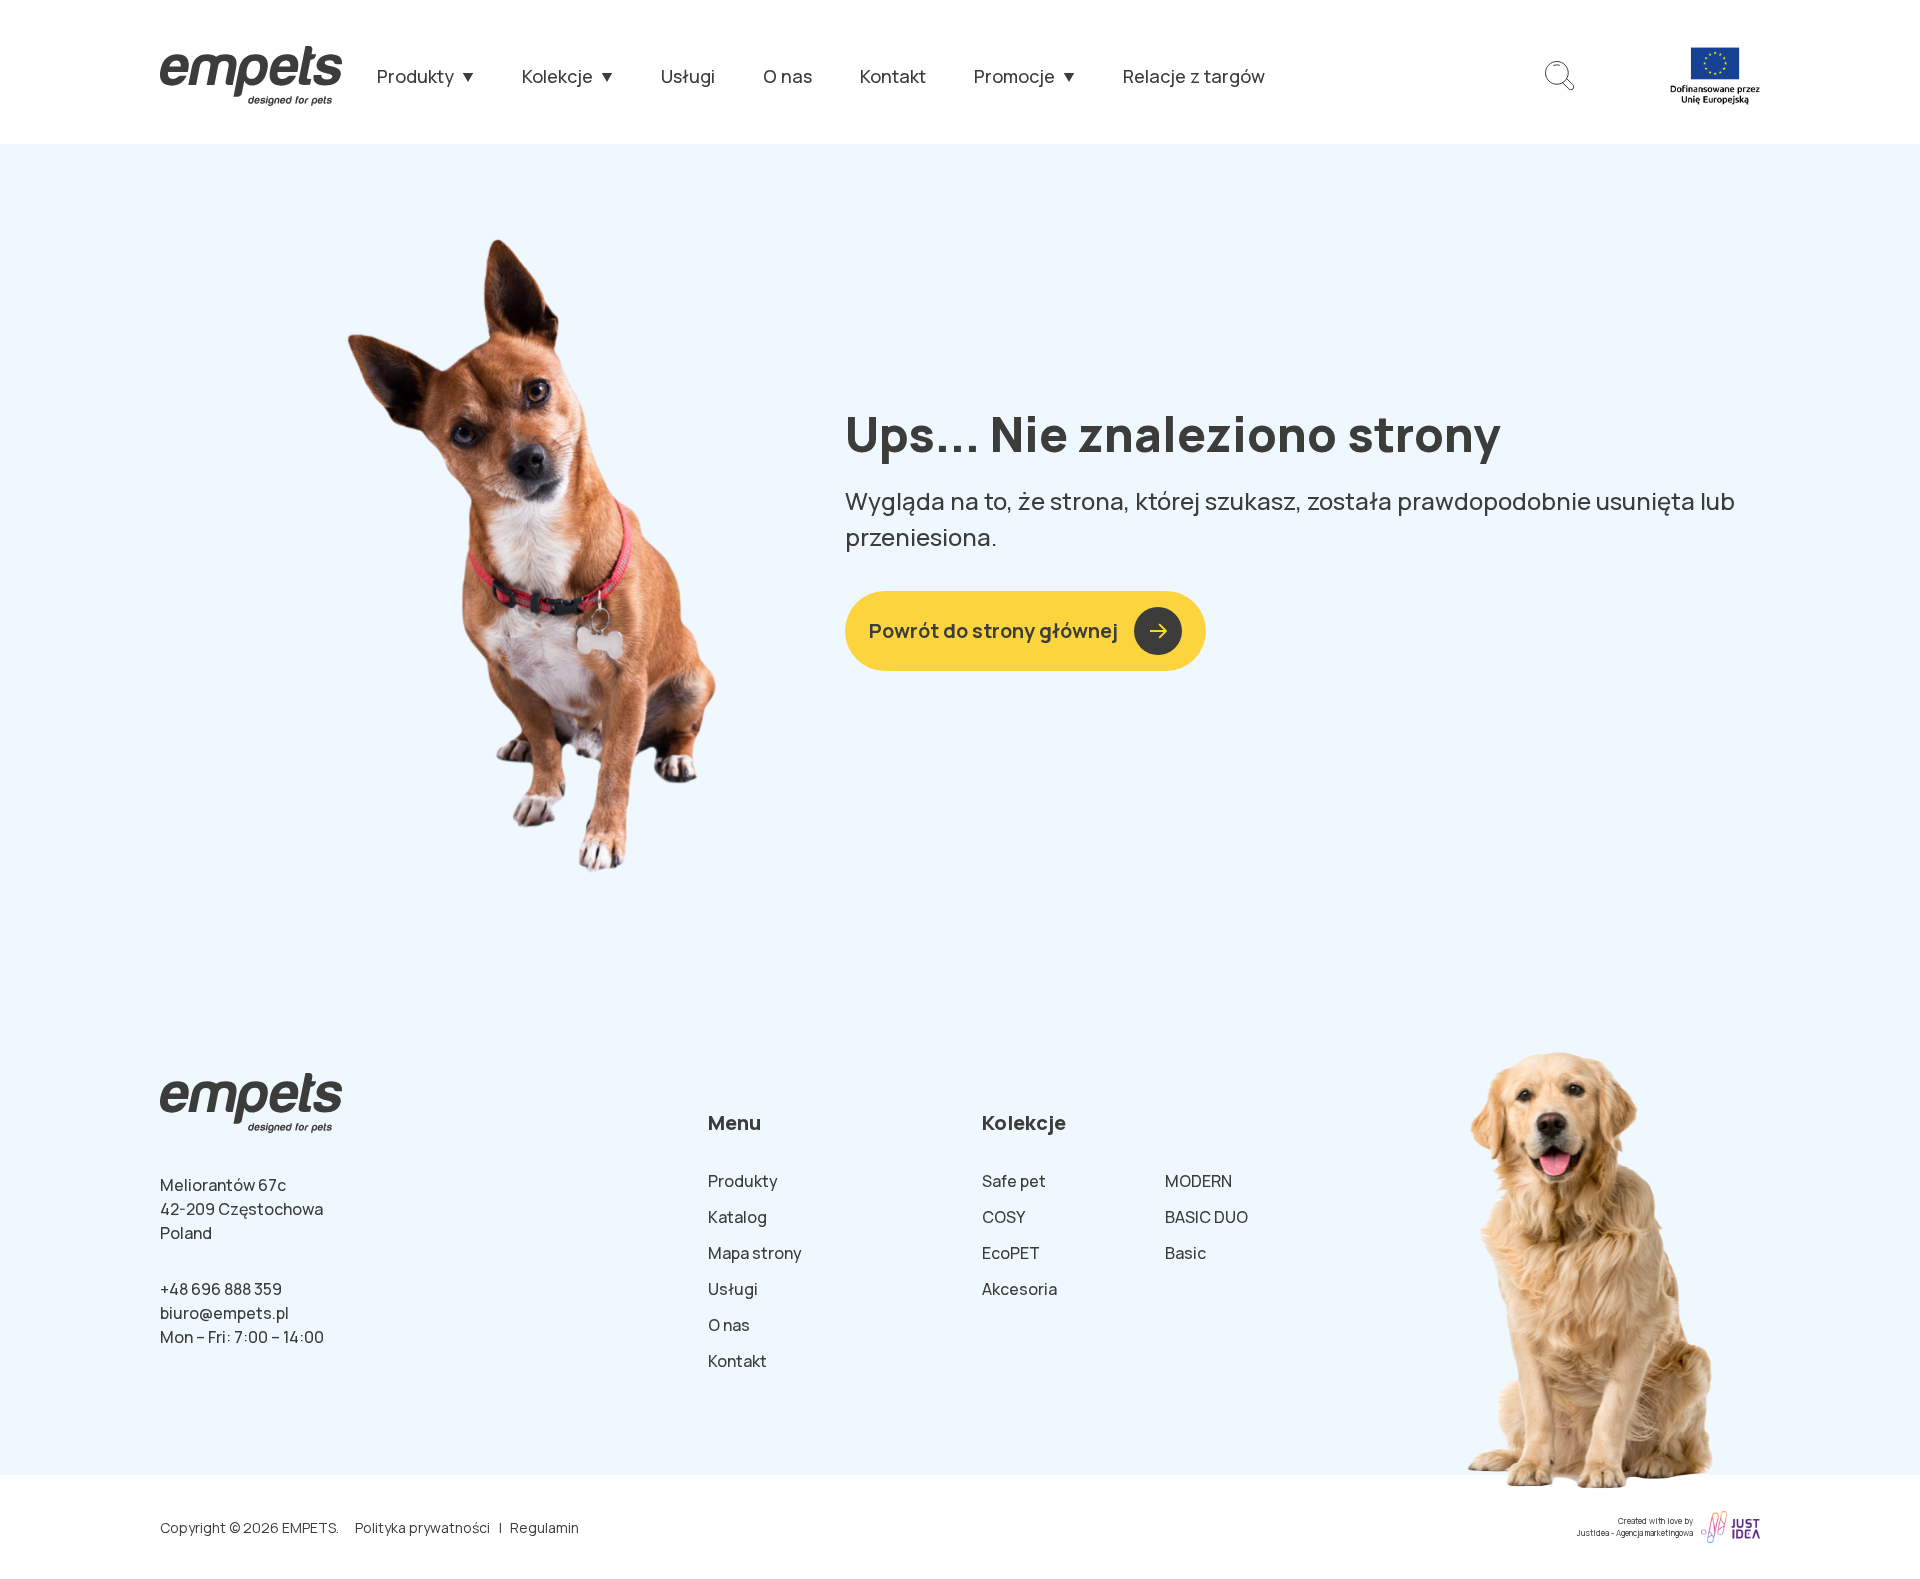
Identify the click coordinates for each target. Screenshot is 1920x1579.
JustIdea (1593, 1532)
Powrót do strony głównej (993, 630)
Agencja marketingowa (1654, 1532)
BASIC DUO (1206, 1217)
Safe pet (1014, 1181)
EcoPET (1011, 1253)
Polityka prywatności (422, 1527)
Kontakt (893, 76)
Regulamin (544, 1527)
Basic (1185, 1253)
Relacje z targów (1194, 76)
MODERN (1198, 1181)
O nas (787, 76)
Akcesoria (1019, 1289)
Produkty (415, 76)
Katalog (737, 1217)
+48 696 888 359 (221, 1289)
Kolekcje (557, 76)
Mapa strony (755, 1253)
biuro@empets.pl (224, 1313)
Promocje (1014, 76)
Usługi (688, 76)
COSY (1003, 1217)
